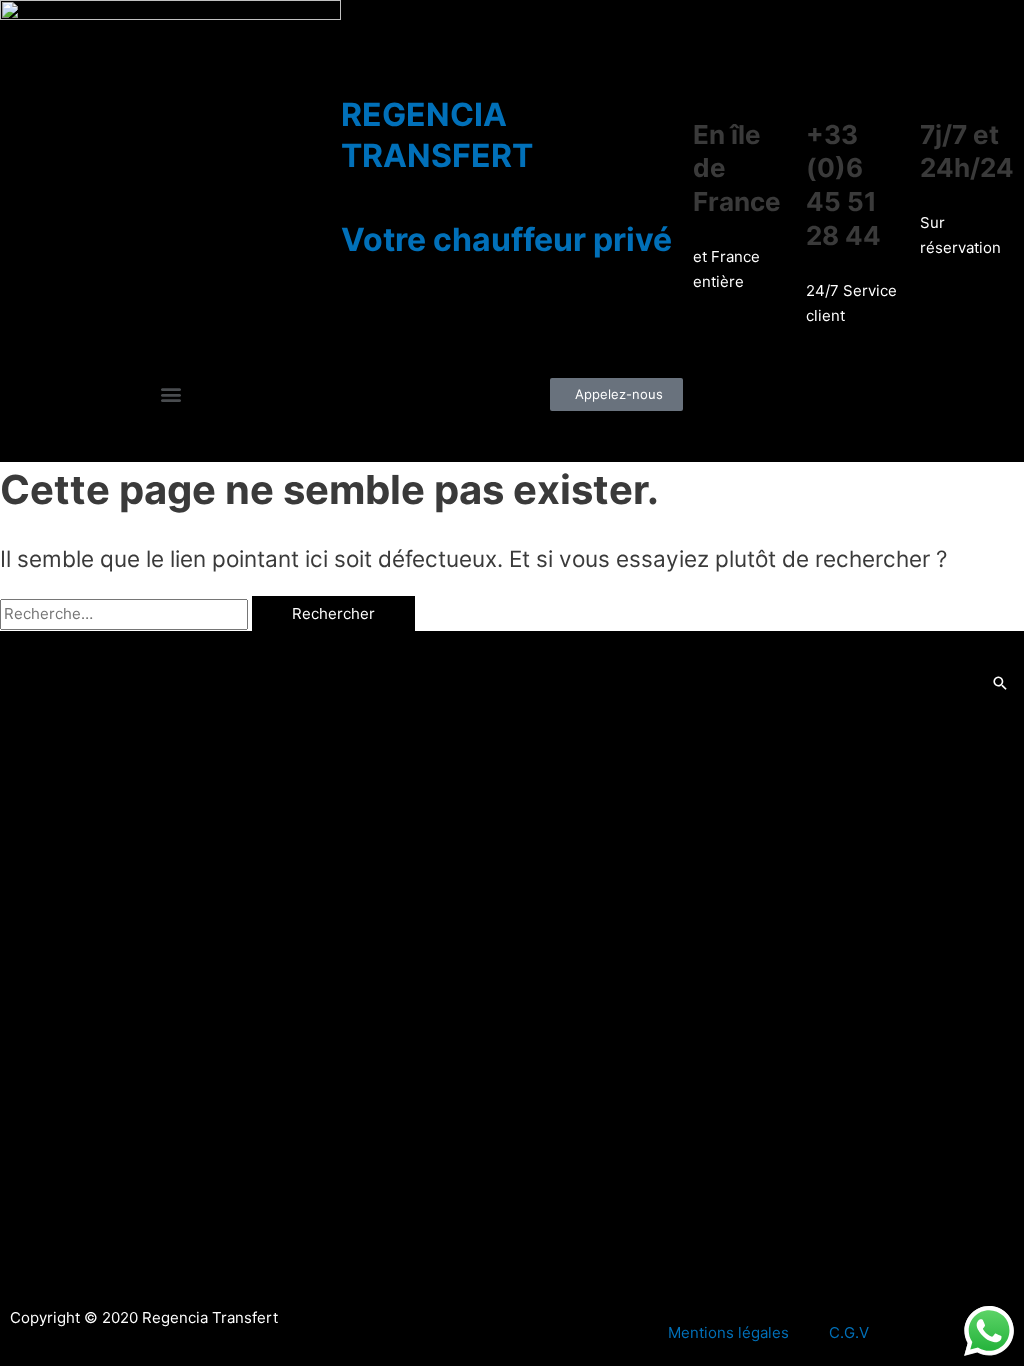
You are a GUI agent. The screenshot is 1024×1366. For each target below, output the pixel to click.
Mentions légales (728, 1332)
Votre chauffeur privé (506, 239)
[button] (170, 393)
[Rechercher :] (126, 613)
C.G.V (849, 1332)
